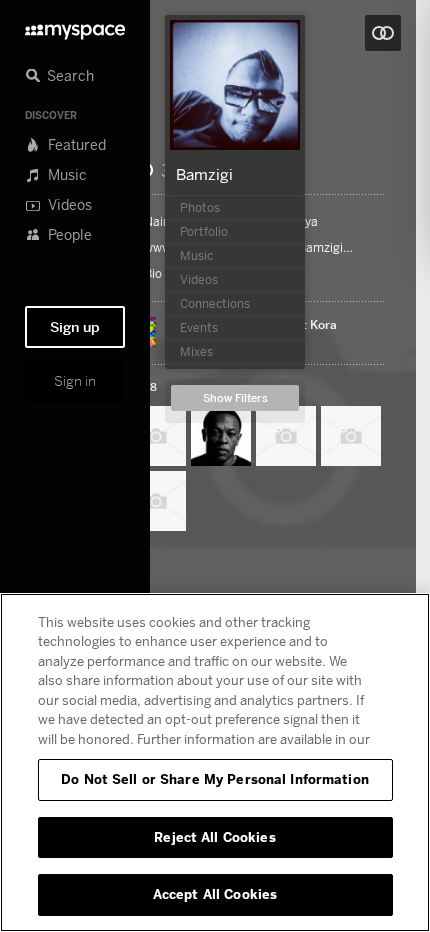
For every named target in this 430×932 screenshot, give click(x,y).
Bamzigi (204, 174)
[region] (215, 762)
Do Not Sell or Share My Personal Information (215, 779)
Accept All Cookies (215, 894)
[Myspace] (75, 26)
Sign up (75, 327)
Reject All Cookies (214, 837)
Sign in (75, 381)
